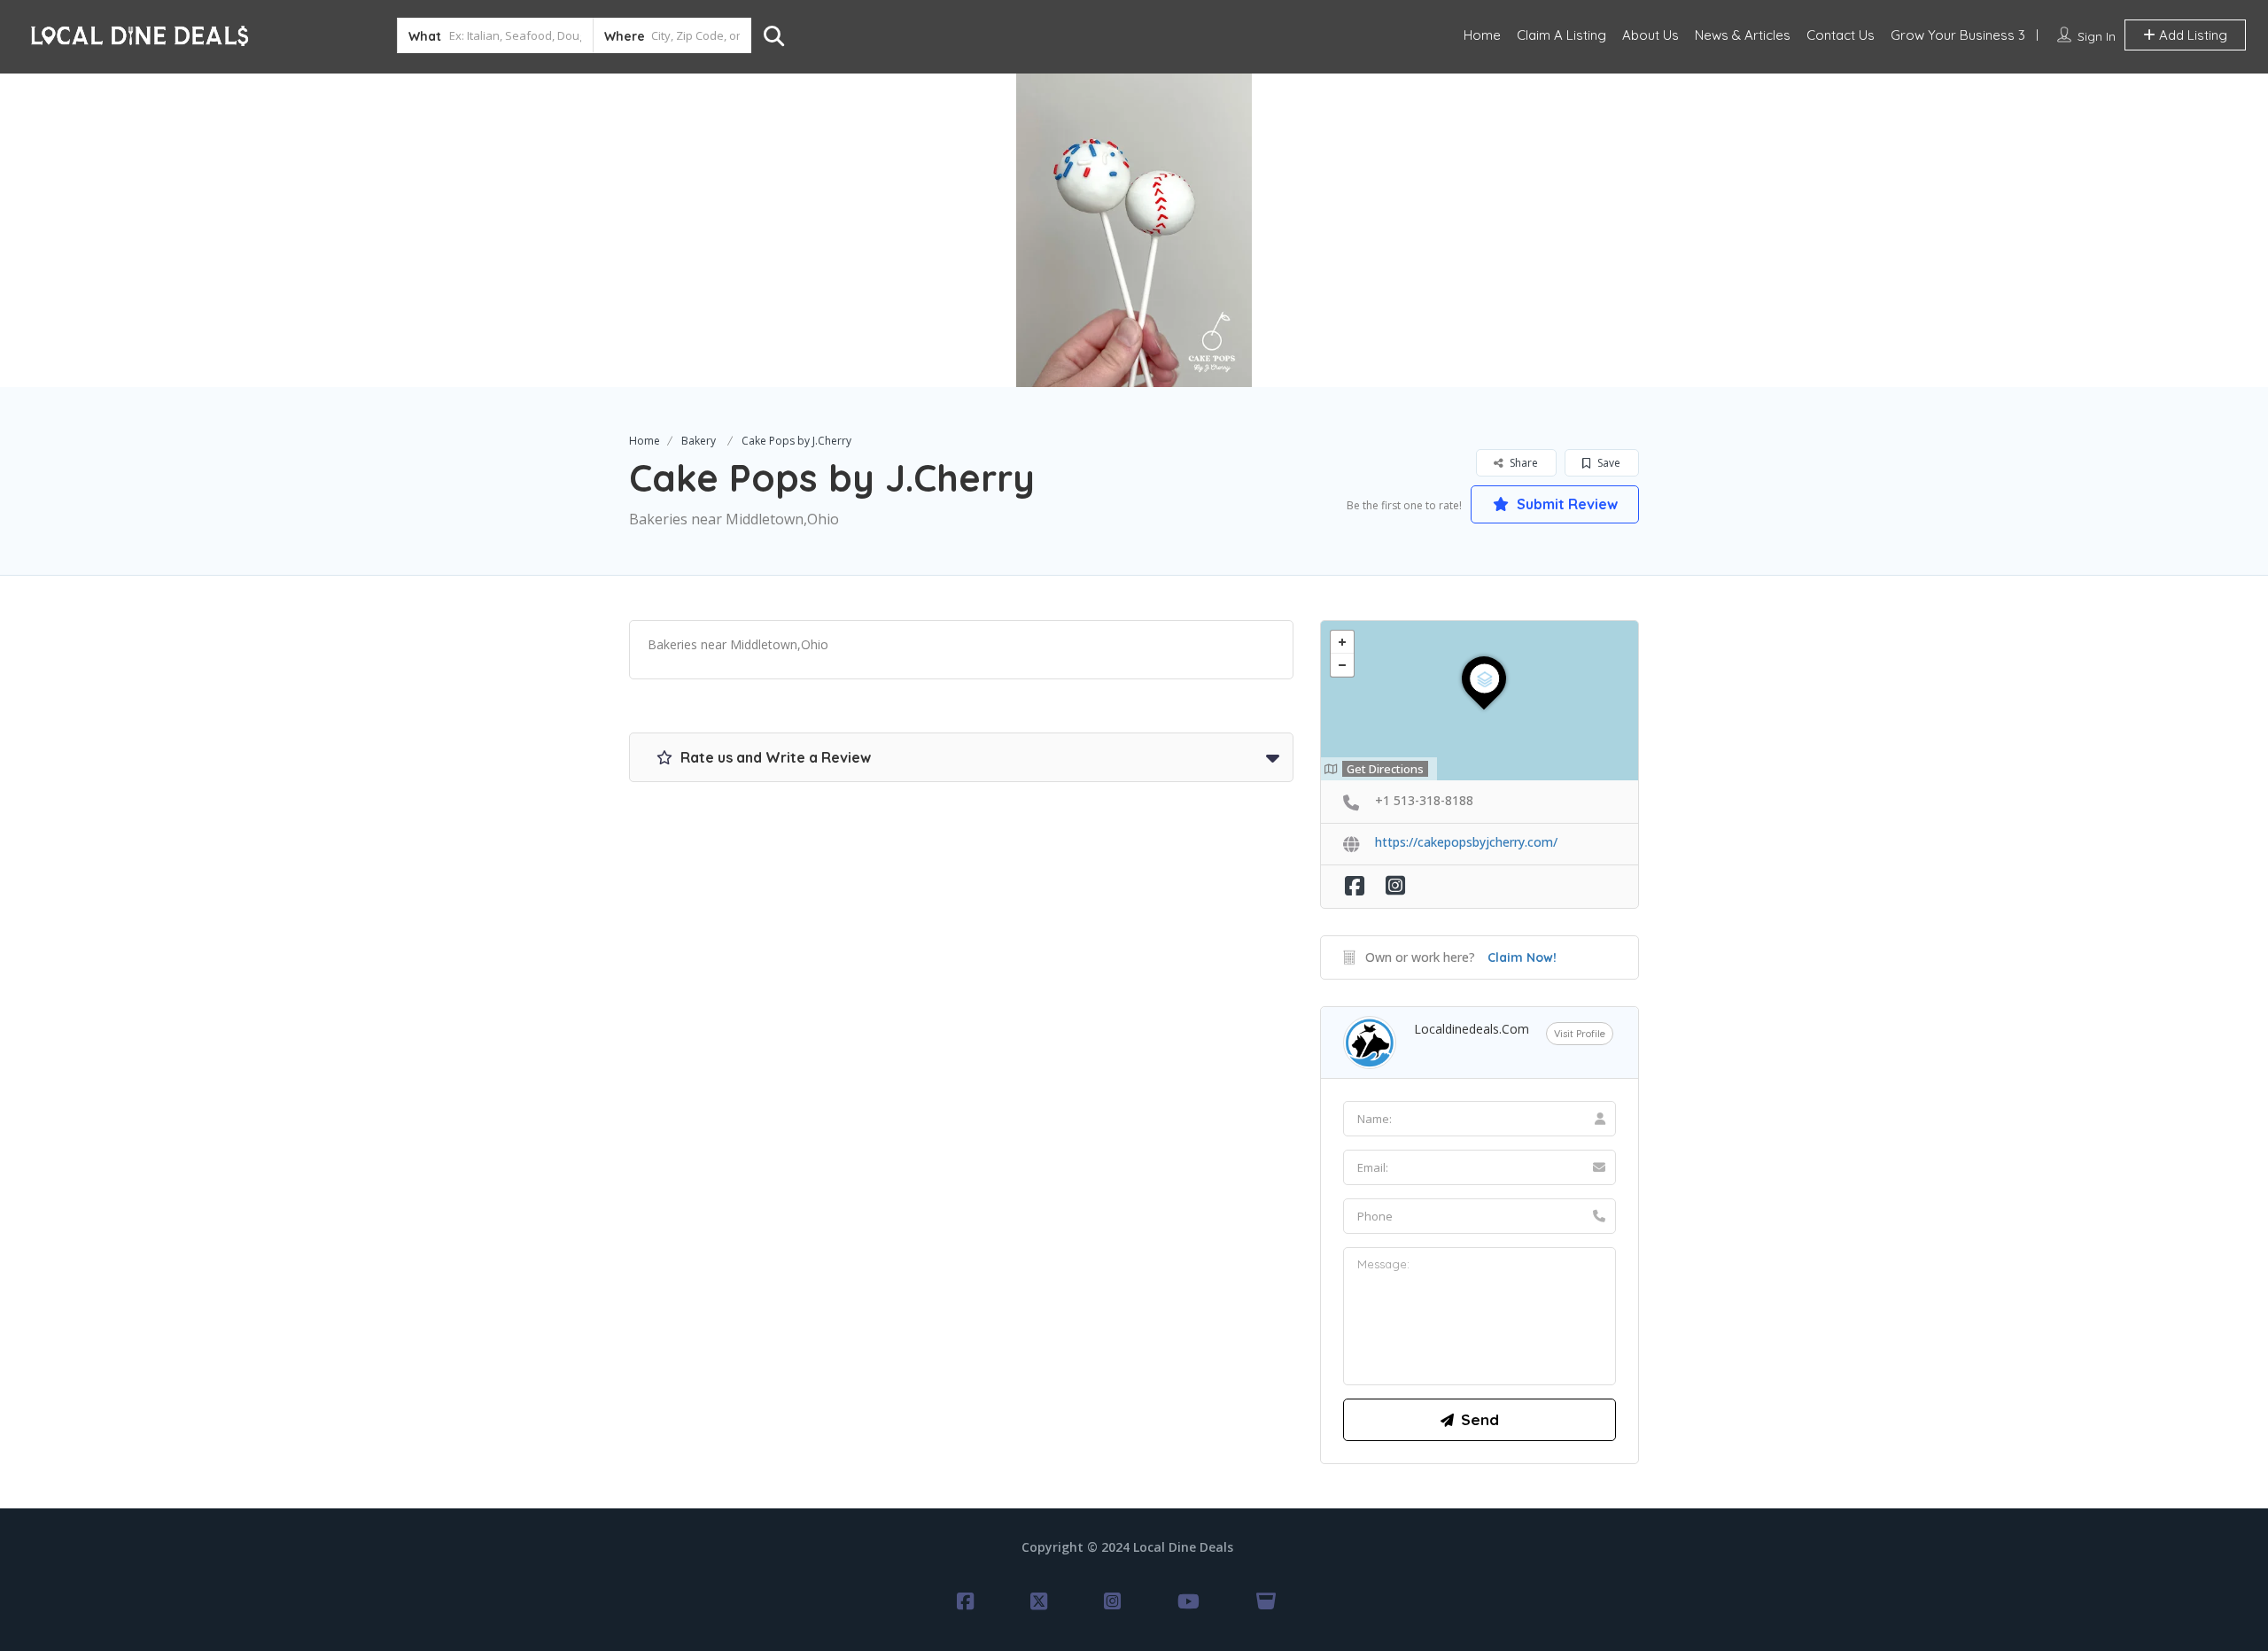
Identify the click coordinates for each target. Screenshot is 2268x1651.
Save (1608, 463)
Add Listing (2191, 35)
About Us (1651, 35)
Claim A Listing (1561, 35)
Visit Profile (1580, 1034)
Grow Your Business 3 (1958, 35)
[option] (1134, 230)
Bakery (699, 441)
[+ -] (1480, 701)
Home (1482, 35)
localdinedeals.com (1472, 1029)
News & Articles (1743, 35)
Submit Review (1565, 504)
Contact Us (1841, 35)
